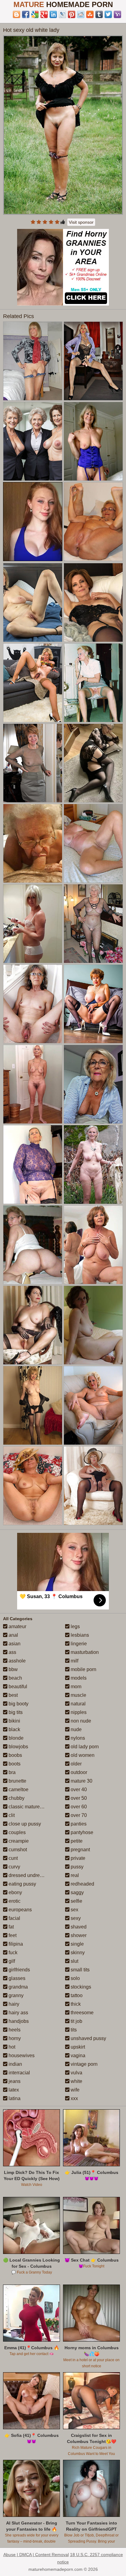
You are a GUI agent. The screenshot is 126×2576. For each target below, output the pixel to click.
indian (15, 2064)
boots (14, 1764)
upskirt (77, 2047)
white (76, 2081)
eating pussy (22, 1884)
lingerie (78, 1644)
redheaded (82, 1884)
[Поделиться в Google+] (44, 14)
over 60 (78, 1807)
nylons (77, 1738)
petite (76, 1841)
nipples (78, 1712)
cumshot (17, 1850)
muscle (78, 1695)
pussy (76, 1867)
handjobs (18, 2021)
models (78, 1678)
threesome (82, 2013)
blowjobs (18, 1747)
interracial (19, 2073)
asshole (17, 1661)
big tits (15, 1712)
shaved (78, 1927)
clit (11, 1815)
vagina (77, 2055)
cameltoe (18, 1790)
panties (78, 1824)
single (77, 1944)
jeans (14, 2081)
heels (14, 2030)
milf (74, 1661)
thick (75, 2004)
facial (14, 1918)
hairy (13, 2004)
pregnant (80, 1850)
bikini (14, 1721)
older (76, 1764)
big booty (18, 1704)
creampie (18, 1841)
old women (82, 1755)
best (13, 1695)
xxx (74, 2098)
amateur (17, 1626)
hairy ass (18, 2013)
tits (73, 2030)
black (14, 1729)
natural (78, 1704)
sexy (75, 1918)
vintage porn (83, 2064)
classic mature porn (29, 1807)
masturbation (84, 1652)
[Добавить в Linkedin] (53, 14)
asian (14, 1644)
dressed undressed (29, 1875)
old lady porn (84, 1747)
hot (11, 2047)
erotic (14, 1901)
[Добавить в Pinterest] (72, 14)
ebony (15, 1892)
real (74, 1875)
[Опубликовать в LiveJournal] (62, 14)
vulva (76, 2073)
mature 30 (81, 1781)
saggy (77, 1892)
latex (13, 2090)
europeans (20, 1910)
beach (15, 1678)
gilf (11, 1961)
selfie (76, 1901)
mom (75, 1687)
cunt (13, 1858)
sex (74, 1910)
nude (76, 1729)
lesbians (79, 1635)
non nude (80, 1721)
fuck (12, 1953)
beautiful (17, 1687)
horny (14, 2038)
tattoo (76, 1995)
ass (12, 1652)
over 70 (78, 1815)
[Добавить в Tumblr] (99, 14)
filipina (15, 1944)
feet (12, 1935)
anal (13, 1635)
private (77, 1858)
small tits (80, 1970)
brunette (17, 1781)
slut (74, 1961)
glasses (16, 1978)
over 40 (78, 1790)
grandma (18, 1987)
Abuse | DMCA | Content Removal (36, 2555)
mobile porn (83, 1669)
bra (11, 1772)
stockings (80, 1987)
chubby (16, 1798)
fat (11, 1927)
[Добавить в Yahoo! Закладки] (117, 14)
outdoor (78, 1772)
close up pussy (24, 1824)
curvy (14, 1867)
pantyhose (81, 1832)
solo (75, 1978)
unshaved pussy (88, 2038)
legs (75, 1626)
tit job (76, 2021)
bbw (13, 1669)
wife (74, 2090)
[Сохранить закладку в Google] (35, 14)
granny (15, 1995)
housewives (21, 2055)
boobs (15, 1755)
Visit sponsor (81, 222)
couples (17, 1832)
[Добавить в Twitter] (108, 14)
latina (14, 2098)
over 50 (78, 1798)
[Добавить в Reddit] (81, 14)
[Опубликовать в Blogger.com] (17, 14)
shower (78, 1935)
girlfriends (19, 1970)
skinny (77, 1953)
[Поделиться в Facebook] (26, 14)
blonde (15, 1738)
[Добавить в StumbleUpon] (90, 14)
